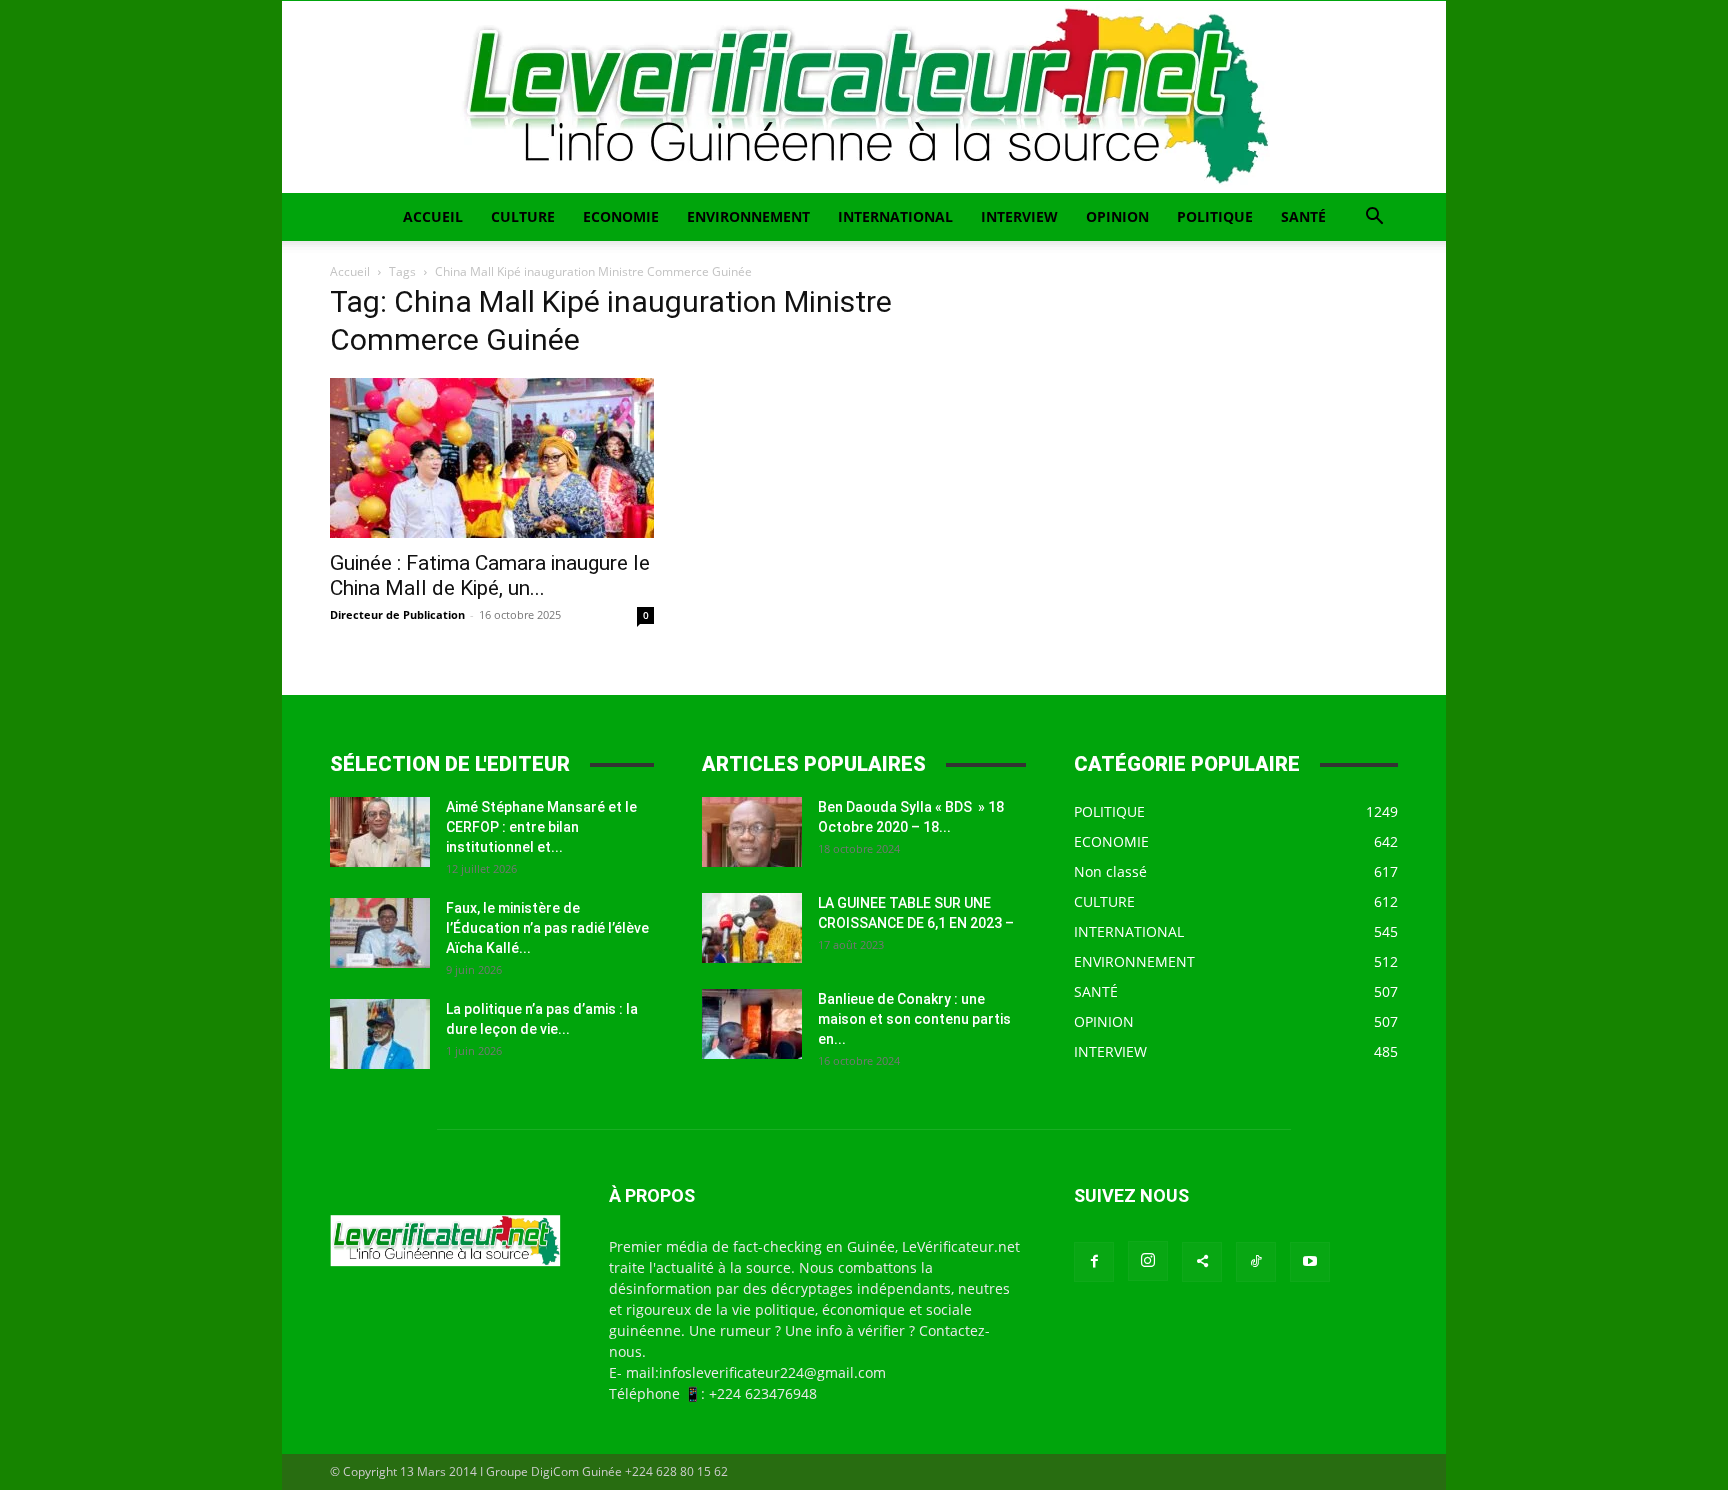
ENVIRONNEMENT (748, 216)
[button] (1374, 218)
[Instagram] (1148, 1261)
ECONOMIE (621, 216)
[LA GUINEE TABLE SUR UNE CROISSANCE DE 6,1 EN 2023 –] (752, 928)
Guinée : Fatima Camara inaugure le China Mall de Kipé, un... (490, 575)
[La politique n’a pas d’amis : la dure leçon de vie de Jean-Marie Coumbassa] (380, 1034)
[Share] (1202, 1262)
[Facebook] (1094, 1262)
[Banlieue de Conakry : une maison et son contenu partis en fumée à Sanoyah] (752, 1024)
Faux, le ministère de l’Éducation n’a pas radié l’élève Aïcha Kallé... (547, 928)
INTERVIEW (1019, 216)
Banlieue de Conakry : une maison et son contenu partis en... (914, 1019)
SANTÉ (1303, 216)
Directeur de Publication (397, 614)
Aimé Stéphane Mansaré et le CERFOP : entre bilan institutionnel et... (541, 827)
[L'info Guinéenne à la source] (864, 97)
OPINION (1117, 216)
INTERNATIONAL (895, 216)
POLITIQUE (1215, 216)
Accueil (350, 271)
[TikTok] (1256, 1262)
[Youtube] (1310, 1262)
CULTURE (523, 216)
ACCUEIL (433, 216)
